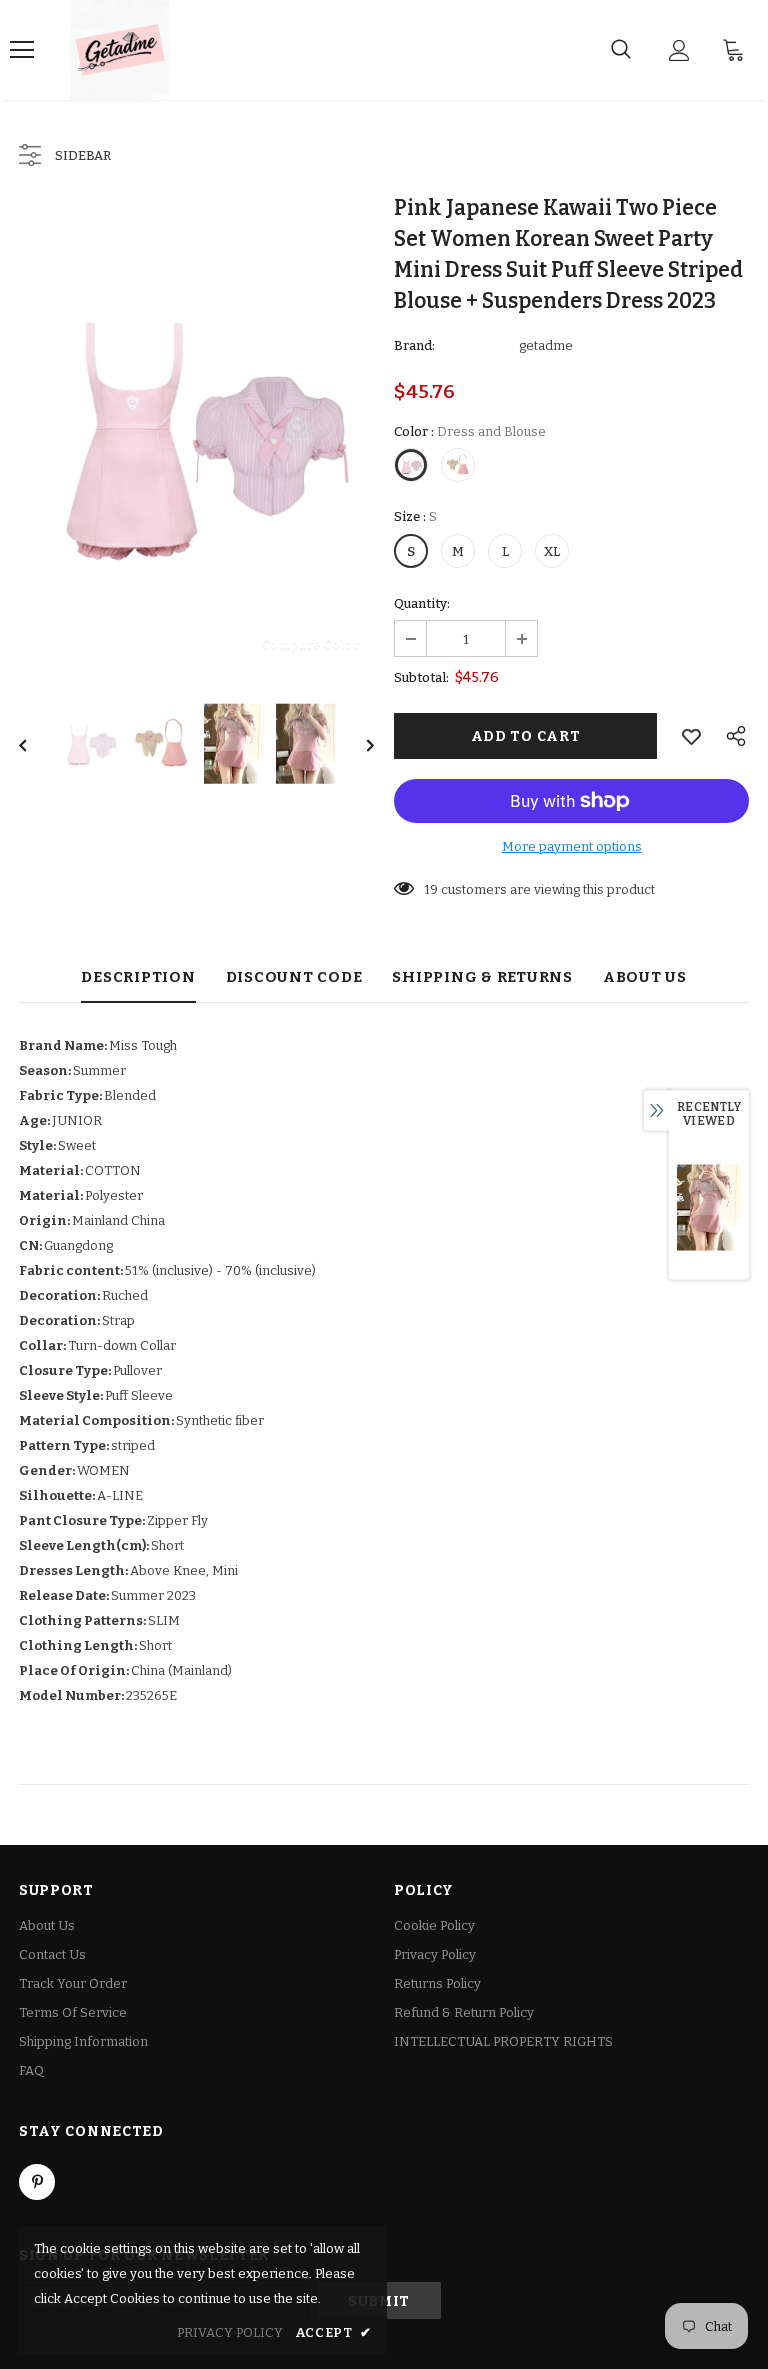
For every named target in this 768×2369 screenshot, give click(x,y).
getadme (546, 345)
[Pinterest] (37, 2182)
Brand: (414, 345)
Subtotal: (421, 677)
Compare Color (310, 643)
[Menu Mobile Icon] (22, 50)
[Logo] (120, 50)
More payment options (572, 846)
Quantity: (422, 603)
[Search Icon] (621, 50)
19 (431, 889)
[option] (196, 436)
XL (552, 551)
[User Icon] (679, 50)
